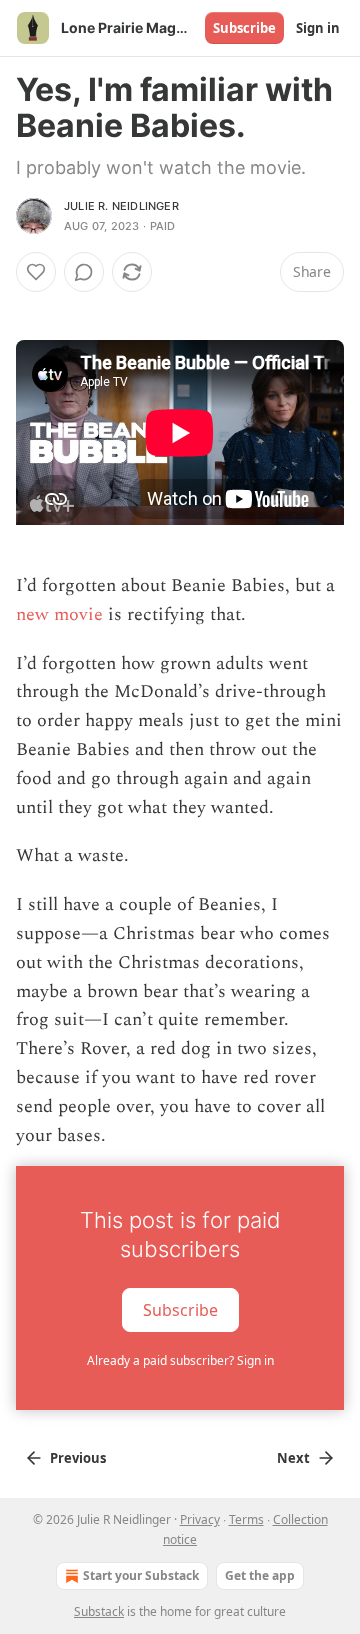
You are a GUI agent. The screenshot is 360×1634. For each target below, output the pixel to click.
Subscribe (244, 28)
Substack (99, 1611)
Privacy (200, 1519)
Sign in (318, 28)
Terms (246, 1519)
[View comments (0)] (84, 272)
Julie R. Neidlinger (121, 206)
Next (293, 1458)
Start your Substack (141, 1575)
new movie (59, 614)
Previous (78, 1458)
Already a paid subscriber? (180, 1360)
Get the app (260, 1575)
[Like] (36, 272)
